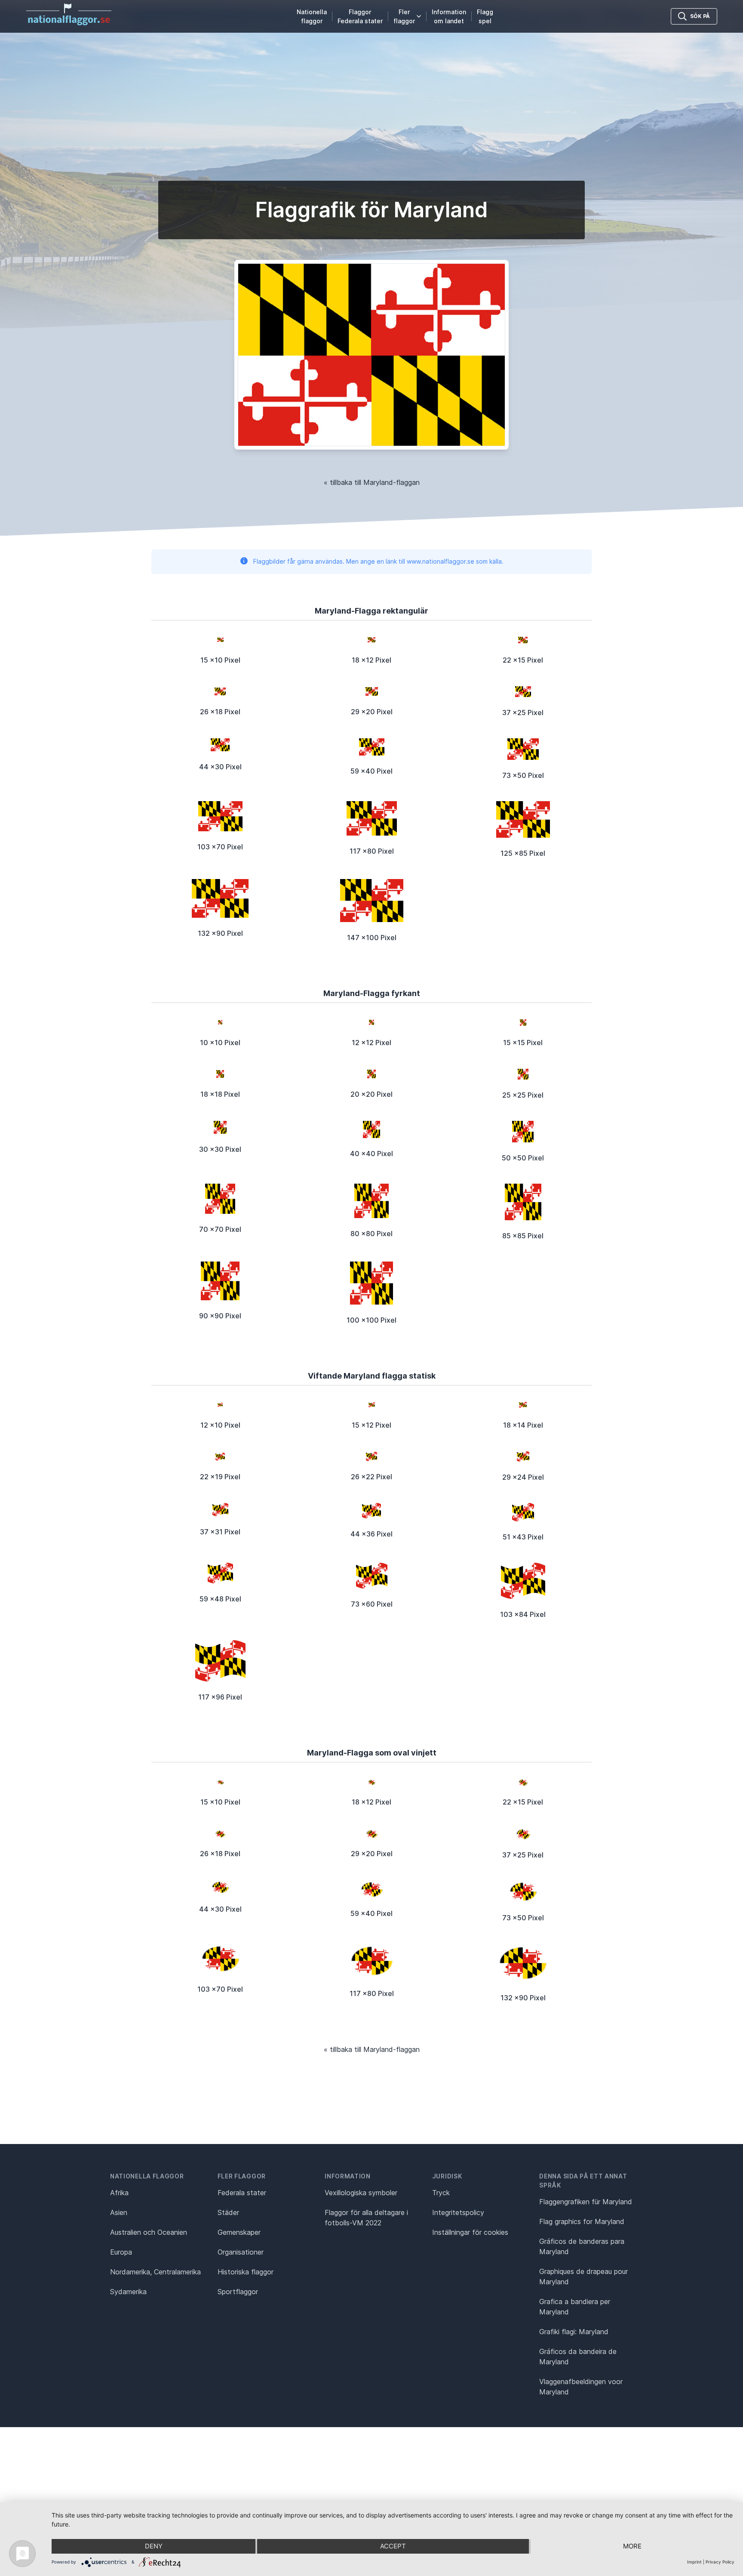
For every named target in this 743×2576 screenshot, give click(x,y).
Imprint (694, 2562)
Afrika (119, 2193)
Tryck (441, 2193)
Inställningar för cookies (470, 2232)
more (632, 2546)
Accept (393, 2546)
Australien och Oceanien (149, 2232)
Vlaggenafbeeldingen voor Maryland (581, 2387)
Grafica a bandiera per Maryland (575, 2307)
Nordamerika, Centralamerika (155, 2272)
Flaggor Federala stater (360, 16)
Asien (119, 2212)
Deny (154, 2546)
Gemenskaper (239, 2232)
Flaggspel (485, 16)
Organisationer (241, 2252)
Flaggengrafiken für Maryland (586, 2202)
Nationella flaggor (312, 16)
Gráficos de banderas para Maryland (582, 2246)
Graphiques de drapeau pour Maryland (583, 2277)
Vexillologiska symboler (361, 2193)
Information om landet (449, 16)
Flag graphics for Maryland (582, 2221)
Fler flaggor (404, 16)
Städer (228, 2212)
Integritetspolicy (458, 2212)
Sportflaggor (238, 2292)
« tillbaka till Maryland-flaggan (372, 482)
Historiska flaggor (246, 2272)
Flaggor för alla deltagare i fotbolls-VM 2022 (366, 2218)
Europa (121, 2252)
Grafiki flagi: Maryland (574, 2332)
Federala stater (242, 2193)
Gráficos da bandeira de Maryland (578, 2357)
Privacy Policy (720, 2562)
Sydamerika (128, 2292)
